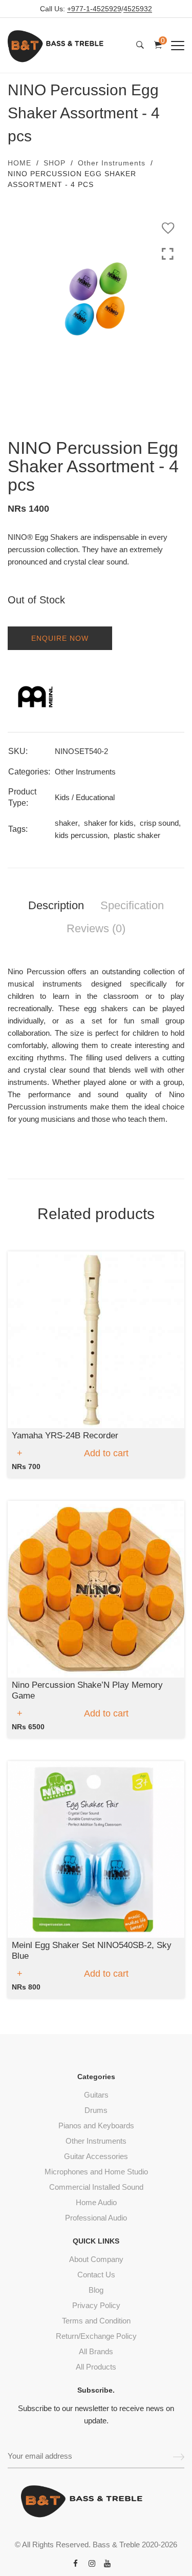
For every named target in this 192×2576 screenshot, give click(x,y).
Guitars (96, 2095)
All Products (96, 2367)
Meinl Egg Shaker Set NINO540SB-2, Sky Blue (92, 1950)
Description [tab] (56, 905)
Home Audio (96, 2202)
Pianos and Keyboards (96, 2125)
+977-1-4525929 (94, 9)
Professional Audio (96, 2218)
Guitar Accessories (96, 2156)
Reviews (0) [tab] (96, 928)
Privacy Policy (96, 2305)
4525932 (138, 9)
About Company (96, 2259)
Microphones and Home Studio (96, 2172)
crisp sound (159, 823)
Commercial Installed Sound (96, 2187)
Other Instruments (112, 163)
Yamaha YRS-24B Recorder (65, 1436)
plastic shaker (137, 835)
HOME (19, 163)
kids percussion (81, 835)
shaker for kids (109, 823)
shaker (66, 823)
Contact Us (96, 2275)
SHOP (55, 163)
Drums (96, 2110)
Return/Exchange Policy (96, 2336)
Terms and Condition (96, 2321)
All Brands (96, 2351)
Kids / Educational (85, 797)
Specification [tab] (132, 905)
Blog (96, 2290)
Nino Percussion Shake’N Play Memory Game (87, 1690)
